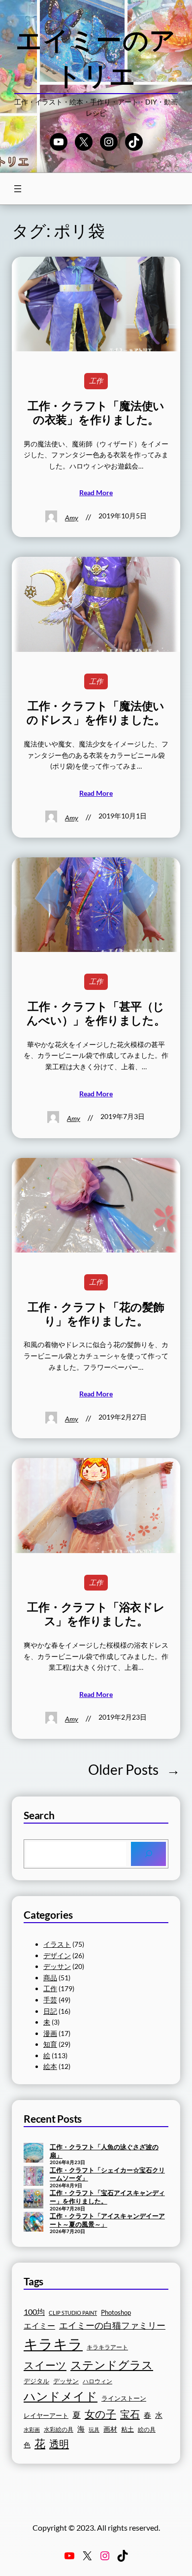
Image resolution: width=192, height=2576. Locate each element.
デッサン (57, 1966)
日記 (50, 2011)
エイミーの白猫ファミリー (112, 2325)
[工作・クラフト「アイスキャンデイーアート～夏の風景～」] (33, 2223)
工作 (96, 381)
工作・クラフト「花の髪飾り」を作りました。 (96, 1314)
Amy (72, 518)
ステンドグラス (112, 2365)
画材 (110, 2429)
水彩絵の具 (59, 2429)
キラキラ (53, 2344)
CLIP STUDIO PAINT (73, 2313)
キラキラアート (107, 2347)
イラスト (57, 1944)
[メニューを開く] (18, 189)
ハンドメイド (61, 2396)
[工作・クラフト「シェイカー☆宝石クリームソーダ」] (33, 2177)
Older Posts (134, 1769)
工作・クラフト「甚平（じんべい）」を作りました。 (96, 1013)
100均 (34, 2312)
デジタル (36, 2381)
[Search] (148, 1854)
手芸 (50, 2000)
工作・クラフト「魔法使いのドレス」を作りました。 (96, 713)
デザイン (57, 1955)
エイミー (39, 2326)
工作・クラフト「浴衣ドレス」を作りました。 (96, 1614)
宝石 (130, 2414)
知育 (50, 2044)
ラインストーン (124, 2398)
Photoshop (116, 2313)
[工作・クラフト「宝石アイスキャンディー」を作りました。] (33, 2200)
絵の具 (147, 2429)
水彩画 (32, 2429)
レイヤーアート (46, 2416)
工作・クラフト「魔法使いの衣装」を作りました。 (96, 413)
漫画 (50, 2033)
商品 (50, 1978)
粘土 (128, 2429)
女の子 (100, 2414)
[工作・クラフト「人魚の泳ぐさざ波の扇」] (33, 2154)
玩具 (94, 2429)
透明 (59, 2443)
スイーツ (45, 2365)
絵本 (50, 2066)
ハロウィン (97, 2381)
